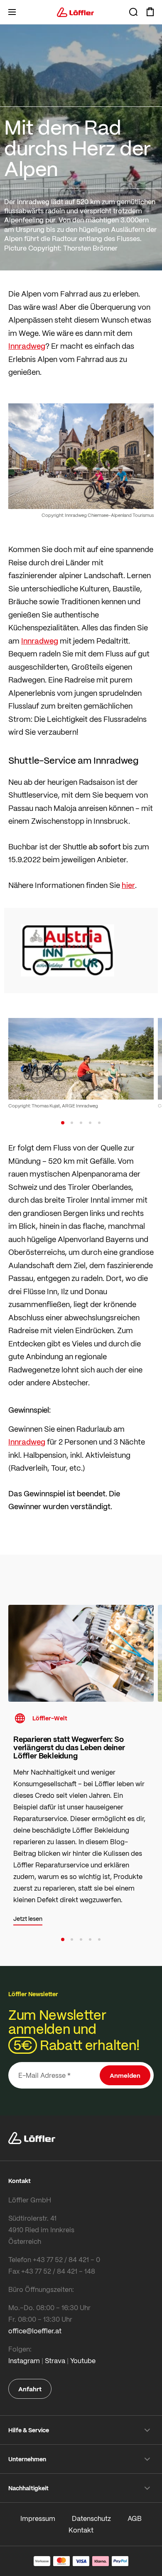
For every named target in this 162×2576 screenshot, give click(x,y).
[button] (63, 1123)
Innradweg (27, 346)
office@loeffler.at (35, 2331)
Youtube (83, 2360)
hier (128, 885)
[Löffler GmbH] (76, 12)
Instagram (24, 2360)
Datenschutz (91, 2518)
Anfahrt (30, 2389)
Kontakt (81, 2530)
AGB (135, 2518)
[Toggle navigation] (12, 12)
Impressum (38, 2518)
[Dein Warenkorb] (150, 12)
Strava (55, 2360)
